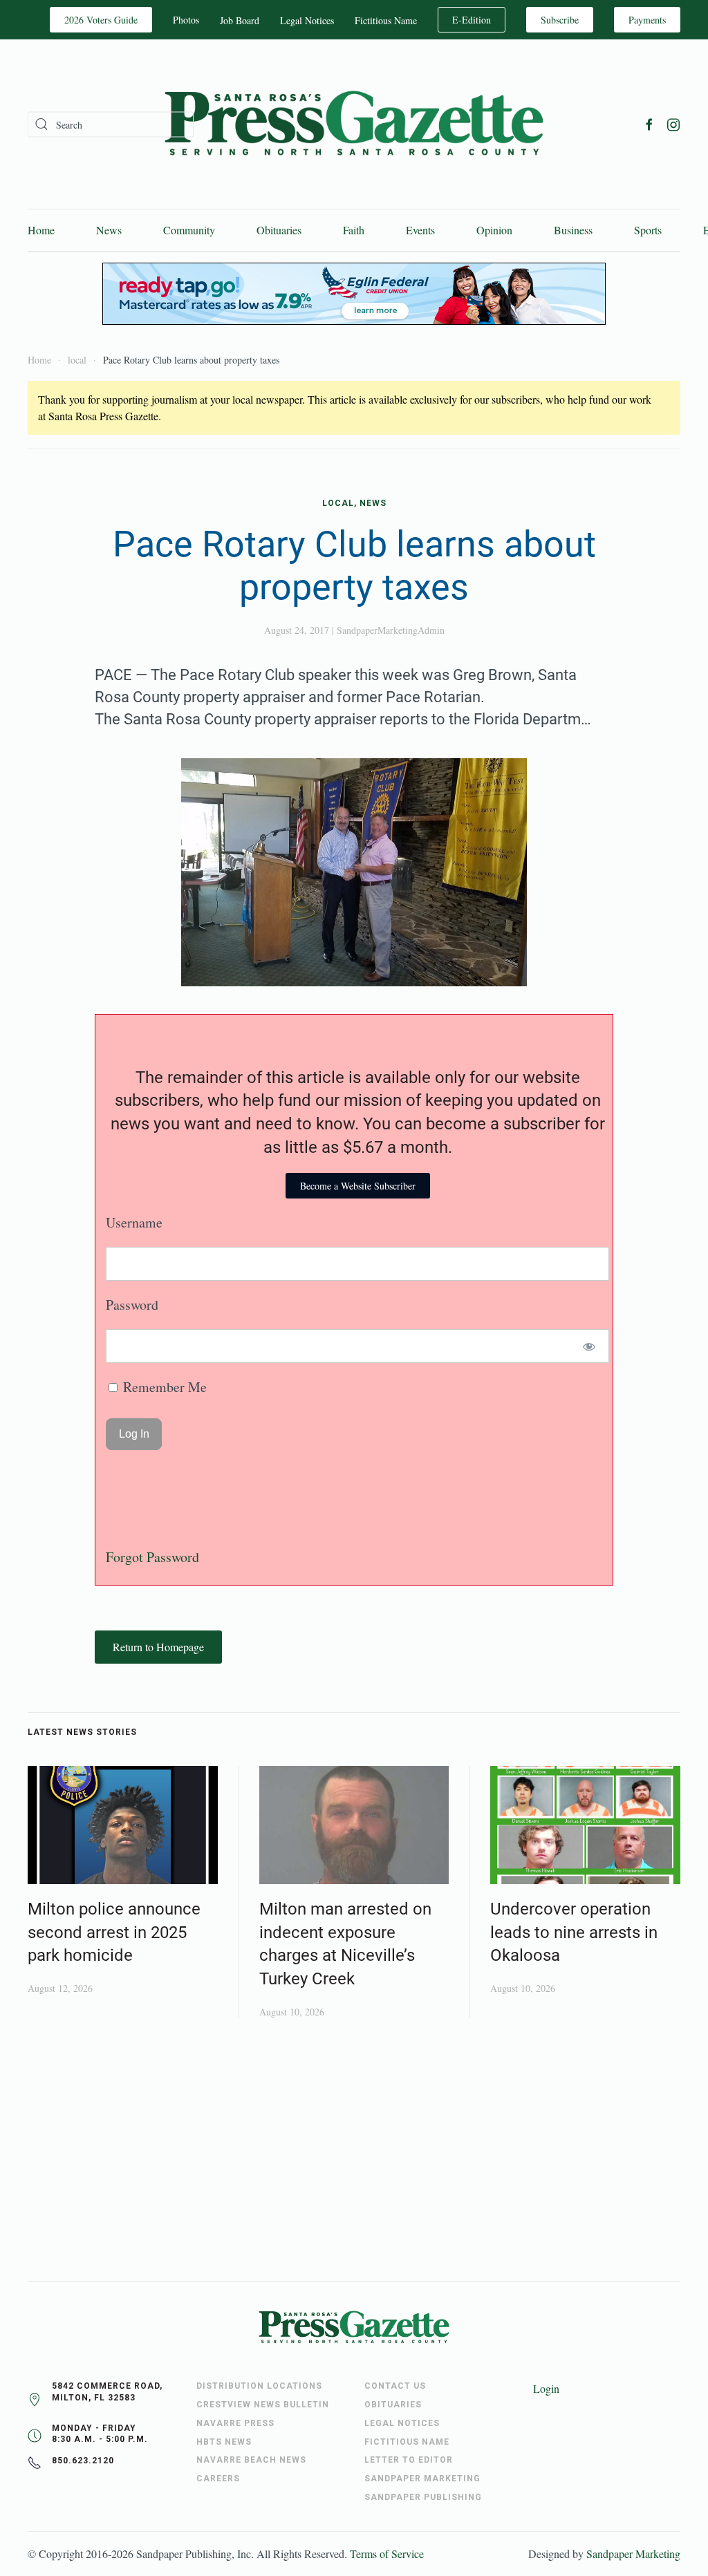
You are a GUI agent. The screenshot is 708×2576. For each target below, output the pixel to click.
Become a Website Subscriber (358, 1186)
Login (546, 2388)
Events (420, 230)
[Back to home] (354, 124)
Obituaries (279, 230)
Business (573, 230)
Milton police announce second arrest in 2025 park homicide (114, 1932)
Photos (186, 20)
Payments (647, 20)
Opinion (494, 230)
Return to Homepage (158, 1647)
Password (132, 1305)
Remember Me (163, 1387)
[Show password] (589, 1346)
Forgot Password (152, 1557)
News (109, 230)
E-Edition (472, 20)
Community (189, 230)
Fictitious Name (386, 20)
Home (41, 230)
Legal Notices (307, 20)
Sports (648, 230)
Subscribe (560, 20)
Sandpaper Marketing (633, 2554)
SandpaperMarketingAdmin (391, 630)
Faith (354, 230)
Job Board (240, 20)
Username (134, 1222)
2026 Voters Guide (101, 20)
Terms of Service (387, 2554)
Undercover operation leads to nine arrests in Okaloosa (574, 1932)
